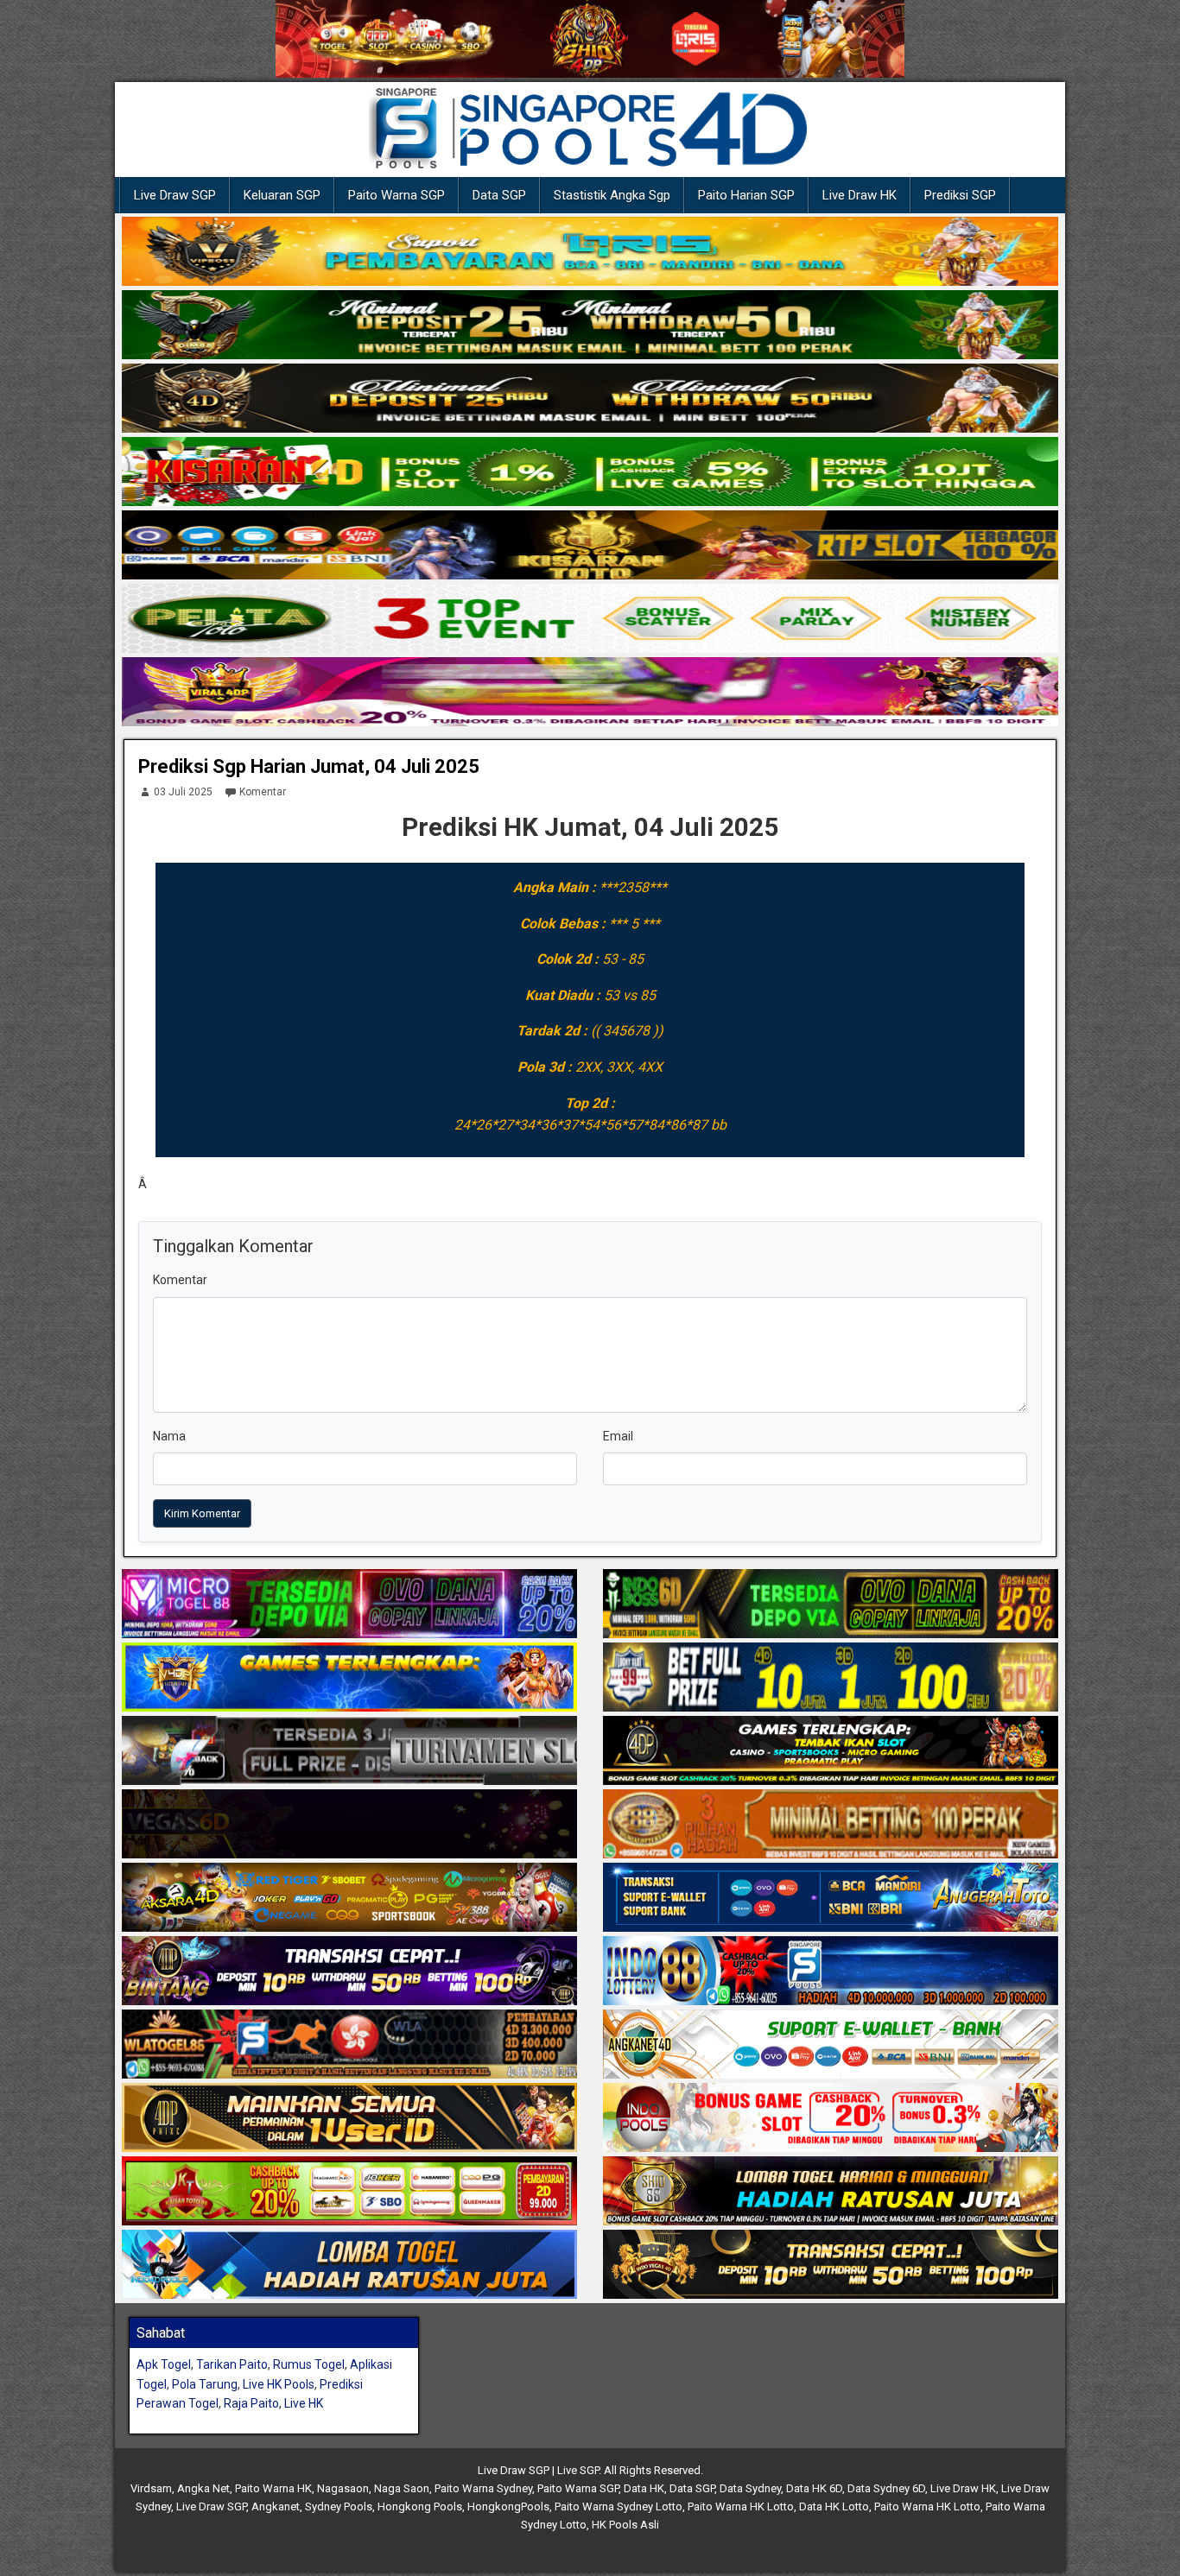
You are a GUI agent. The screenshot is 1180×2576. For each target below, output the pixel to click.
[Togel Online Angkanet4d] (831, 2045)
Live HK (304, 2403)
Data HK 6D (814, 2488)
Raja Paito (251, 2403)
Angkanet (276, 2506)
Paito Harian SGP (746, 195)
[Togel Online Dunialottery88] (831, 1825)
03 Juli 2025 (183, 792)
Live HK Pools (279, 2384)
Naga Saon (402, 2488)
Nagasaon (343, 2488)
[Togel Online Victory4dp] (349, 1678)
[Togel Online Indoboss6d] (831, 1604)
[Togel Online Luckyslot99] (831, 1678)
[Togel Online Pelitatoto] (590, 619)
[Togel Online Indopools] (831, 2118)
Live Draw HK (860, 195)
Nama (169, 1436)
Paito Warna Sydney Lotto (619, 2506)
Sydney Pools (339, 2506)
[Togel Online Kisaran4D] (590, 472)
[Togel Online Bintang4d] (349, 1972)
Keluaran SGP (282, 195)
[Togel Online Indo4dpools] (349, 2265)
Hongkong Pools (420, 2506)
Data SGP (499, 195)
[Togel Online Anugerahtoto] (831, 1898)
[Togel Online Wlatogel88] (349, 2045)
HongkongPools (508, 2506)
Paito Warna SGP (397, 195)
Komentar (263, 792)
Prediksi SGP (960, 195)
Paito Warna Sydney (483, 2488)
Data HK (644, 2488)
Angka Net (203, 2488)
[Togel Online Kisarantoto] (590, 546)
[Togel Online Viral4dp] (590, 693)
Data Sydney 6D (886, 2488)
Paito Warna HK (273, 2488)
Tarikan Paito (232, 2364)
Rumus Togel (309, 2364)
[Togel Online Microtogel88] (349, 1604)
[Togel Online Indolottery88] (831, 1972)
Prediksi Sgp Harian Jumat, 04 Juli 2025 (309, 766)
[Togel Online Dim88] (590, 326)
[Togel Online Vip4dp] (831, 1751)
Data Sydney (750, 2488)
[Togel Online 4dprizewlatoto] (349, 2118)
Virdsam (151, 2488)
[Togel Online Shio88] (831, 2192)
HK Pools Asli (625, 2525)
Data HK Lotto (834, 2506)
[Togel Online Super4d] (590, 399)
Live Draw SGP (175, 195)
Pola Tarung (205, 2384)
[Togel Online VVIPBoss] (590, 252)
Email (618, 1436)
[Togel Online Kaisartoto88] (349, 2192)
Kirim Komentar (202, 1513)
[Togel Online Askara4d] (349, 1898)
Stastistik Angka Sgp (612, 195)
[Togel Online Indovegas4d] (831, 2265)
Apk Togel (164, 2364)
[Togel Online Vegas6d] (349, 1825)
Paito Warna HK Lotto (741, 2506)
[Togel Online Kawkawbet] (349, 1751)
